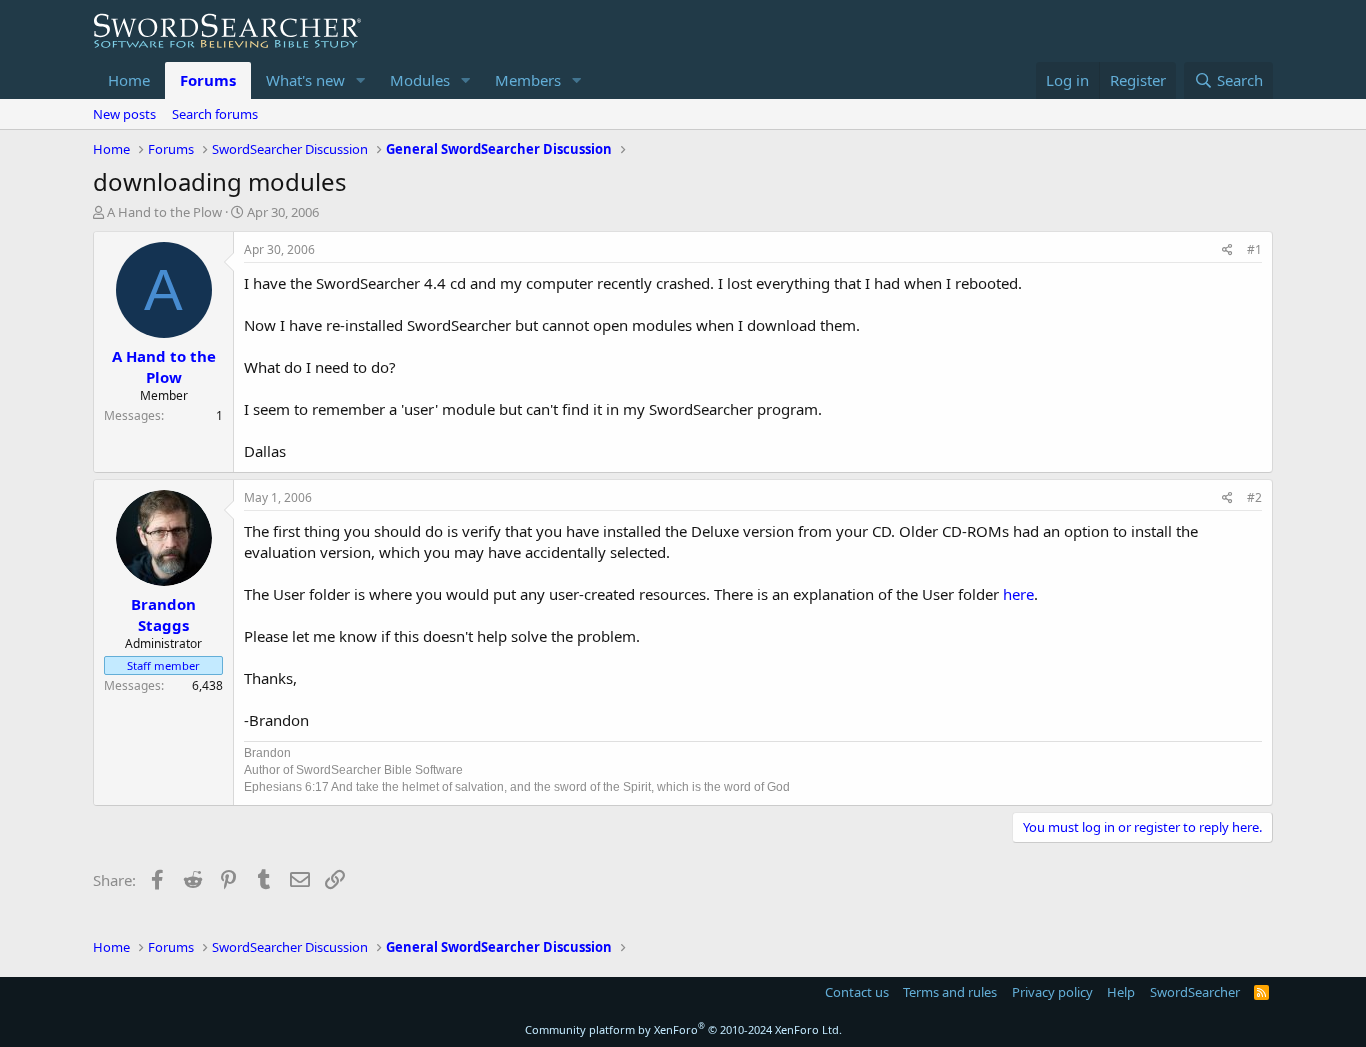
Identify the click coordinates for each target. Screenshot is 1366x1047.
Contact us (857, 992)
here (1018, 594)
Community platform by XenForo (683, 1029)
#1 (1254, 249)
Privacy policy (1052, 992)
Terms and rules (950, 992)
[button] (361, 80)
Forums (208, 80)
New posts (124, 114)
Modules (420, 80)
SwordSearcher (1195, 992)
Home (129, 80)
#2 (1254, 497)
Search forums (215, 114)
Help (1121, 992)
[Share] (1227, 250)
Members (528, 80)
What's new (305, 80)
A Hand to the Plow (164, 212)
